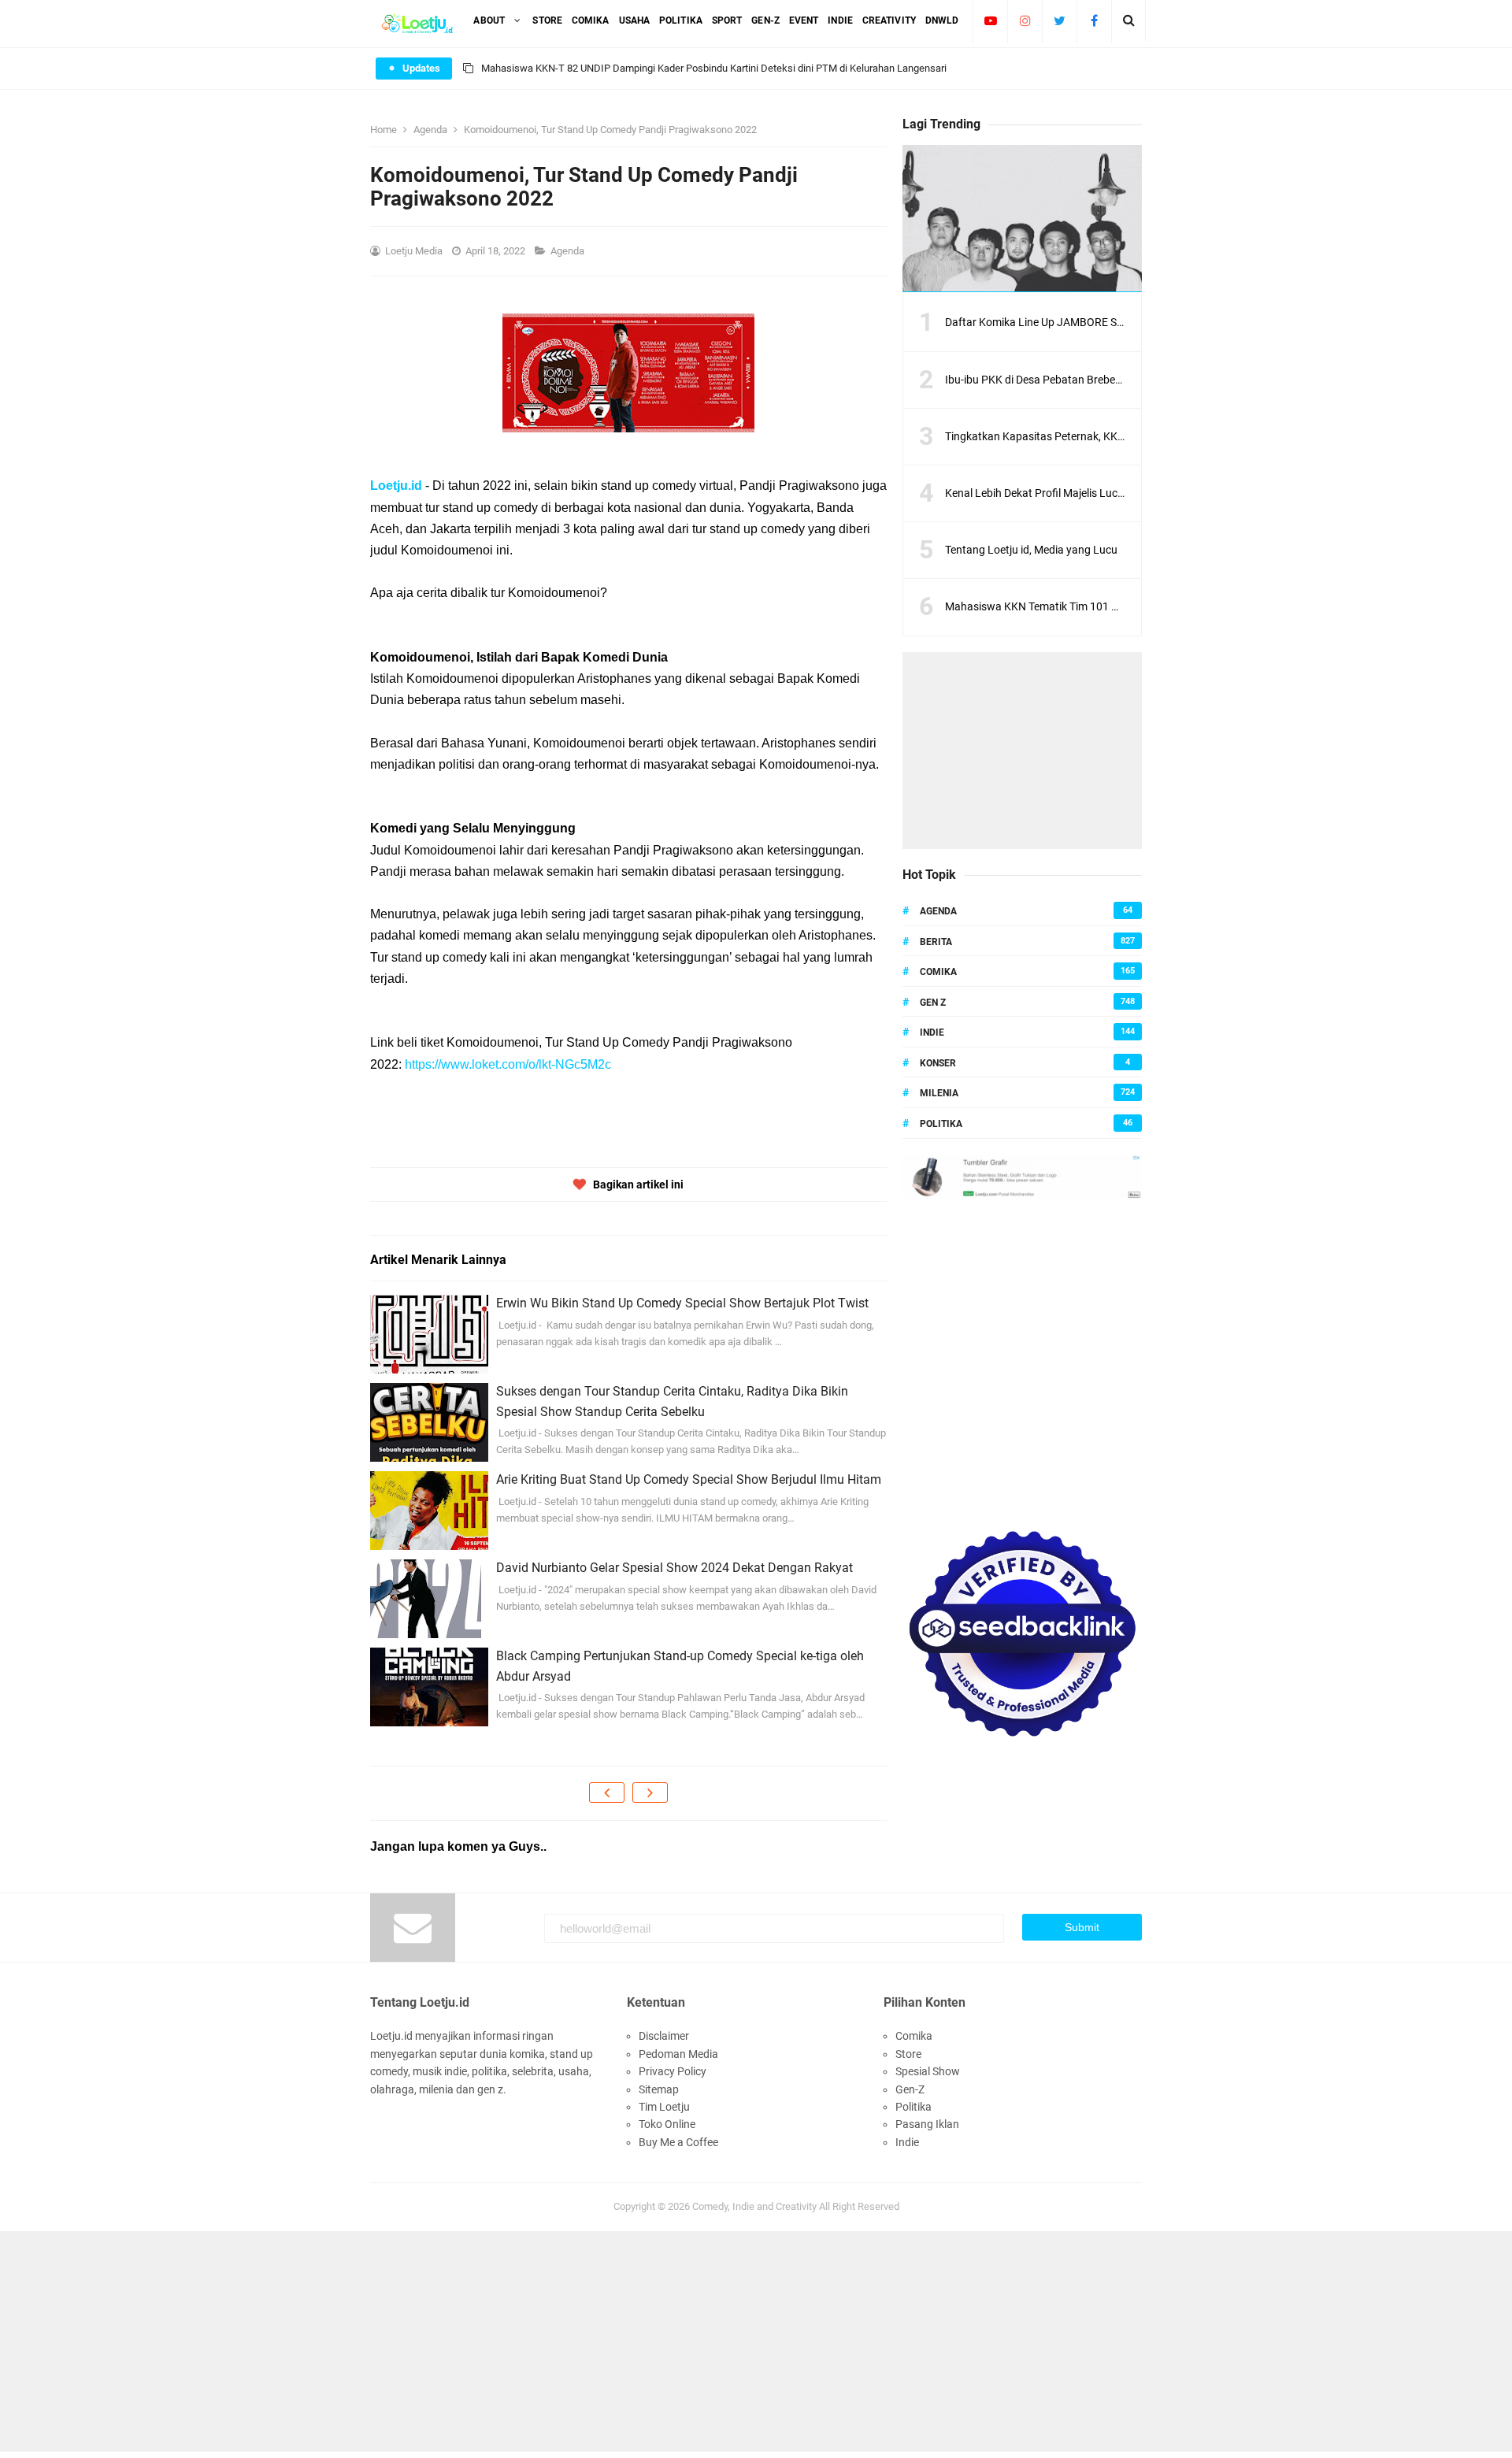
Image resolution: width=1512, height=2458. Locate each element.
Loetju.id (396, 486)
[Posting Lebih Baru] (607, 1793)
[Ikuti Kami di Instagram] (1025, 20)
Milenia (939, 1093)
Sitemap (659, 2089)
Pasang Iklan (927, 2124)
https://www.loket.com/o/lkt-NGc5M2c (508, 1064)
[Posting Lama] (650, 1793)
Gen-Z (910, 2089)
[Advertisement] (1022, 751)
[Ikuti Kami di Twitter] (1060, 20)
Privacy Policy (673, 2071)
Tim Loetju (664, 2107)
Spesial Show (928, 2071)
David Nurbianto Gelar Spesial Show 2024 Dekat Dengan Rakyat (674, 1568)
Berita (936, 942)
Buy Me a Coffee (678, 2142)
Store (908, 2054)
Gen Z (933, 1003)
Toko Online (667, 2124)
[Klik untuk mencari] (1129, 20)
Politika (941, 1124)
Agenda (569, 251)
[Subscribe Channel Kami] (990, 20)
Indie (932, 1033)
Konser (938, 1063)
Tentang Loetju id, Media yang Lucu (1031, 550)
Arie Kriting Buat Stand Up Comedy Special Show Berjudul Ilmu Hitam (689, 1479)
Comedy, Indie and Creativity (754, 2206)
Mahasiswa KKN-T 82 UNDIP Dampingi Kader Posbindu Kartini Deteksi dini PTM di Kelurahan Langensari (714, 68)
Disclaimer (664, 2036)
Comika (938, 972)
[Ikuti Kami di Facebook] (1094, 20)
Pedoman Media (678, 2054)
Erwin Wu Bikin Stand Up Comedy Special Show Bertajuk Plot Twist (682, 1303)
